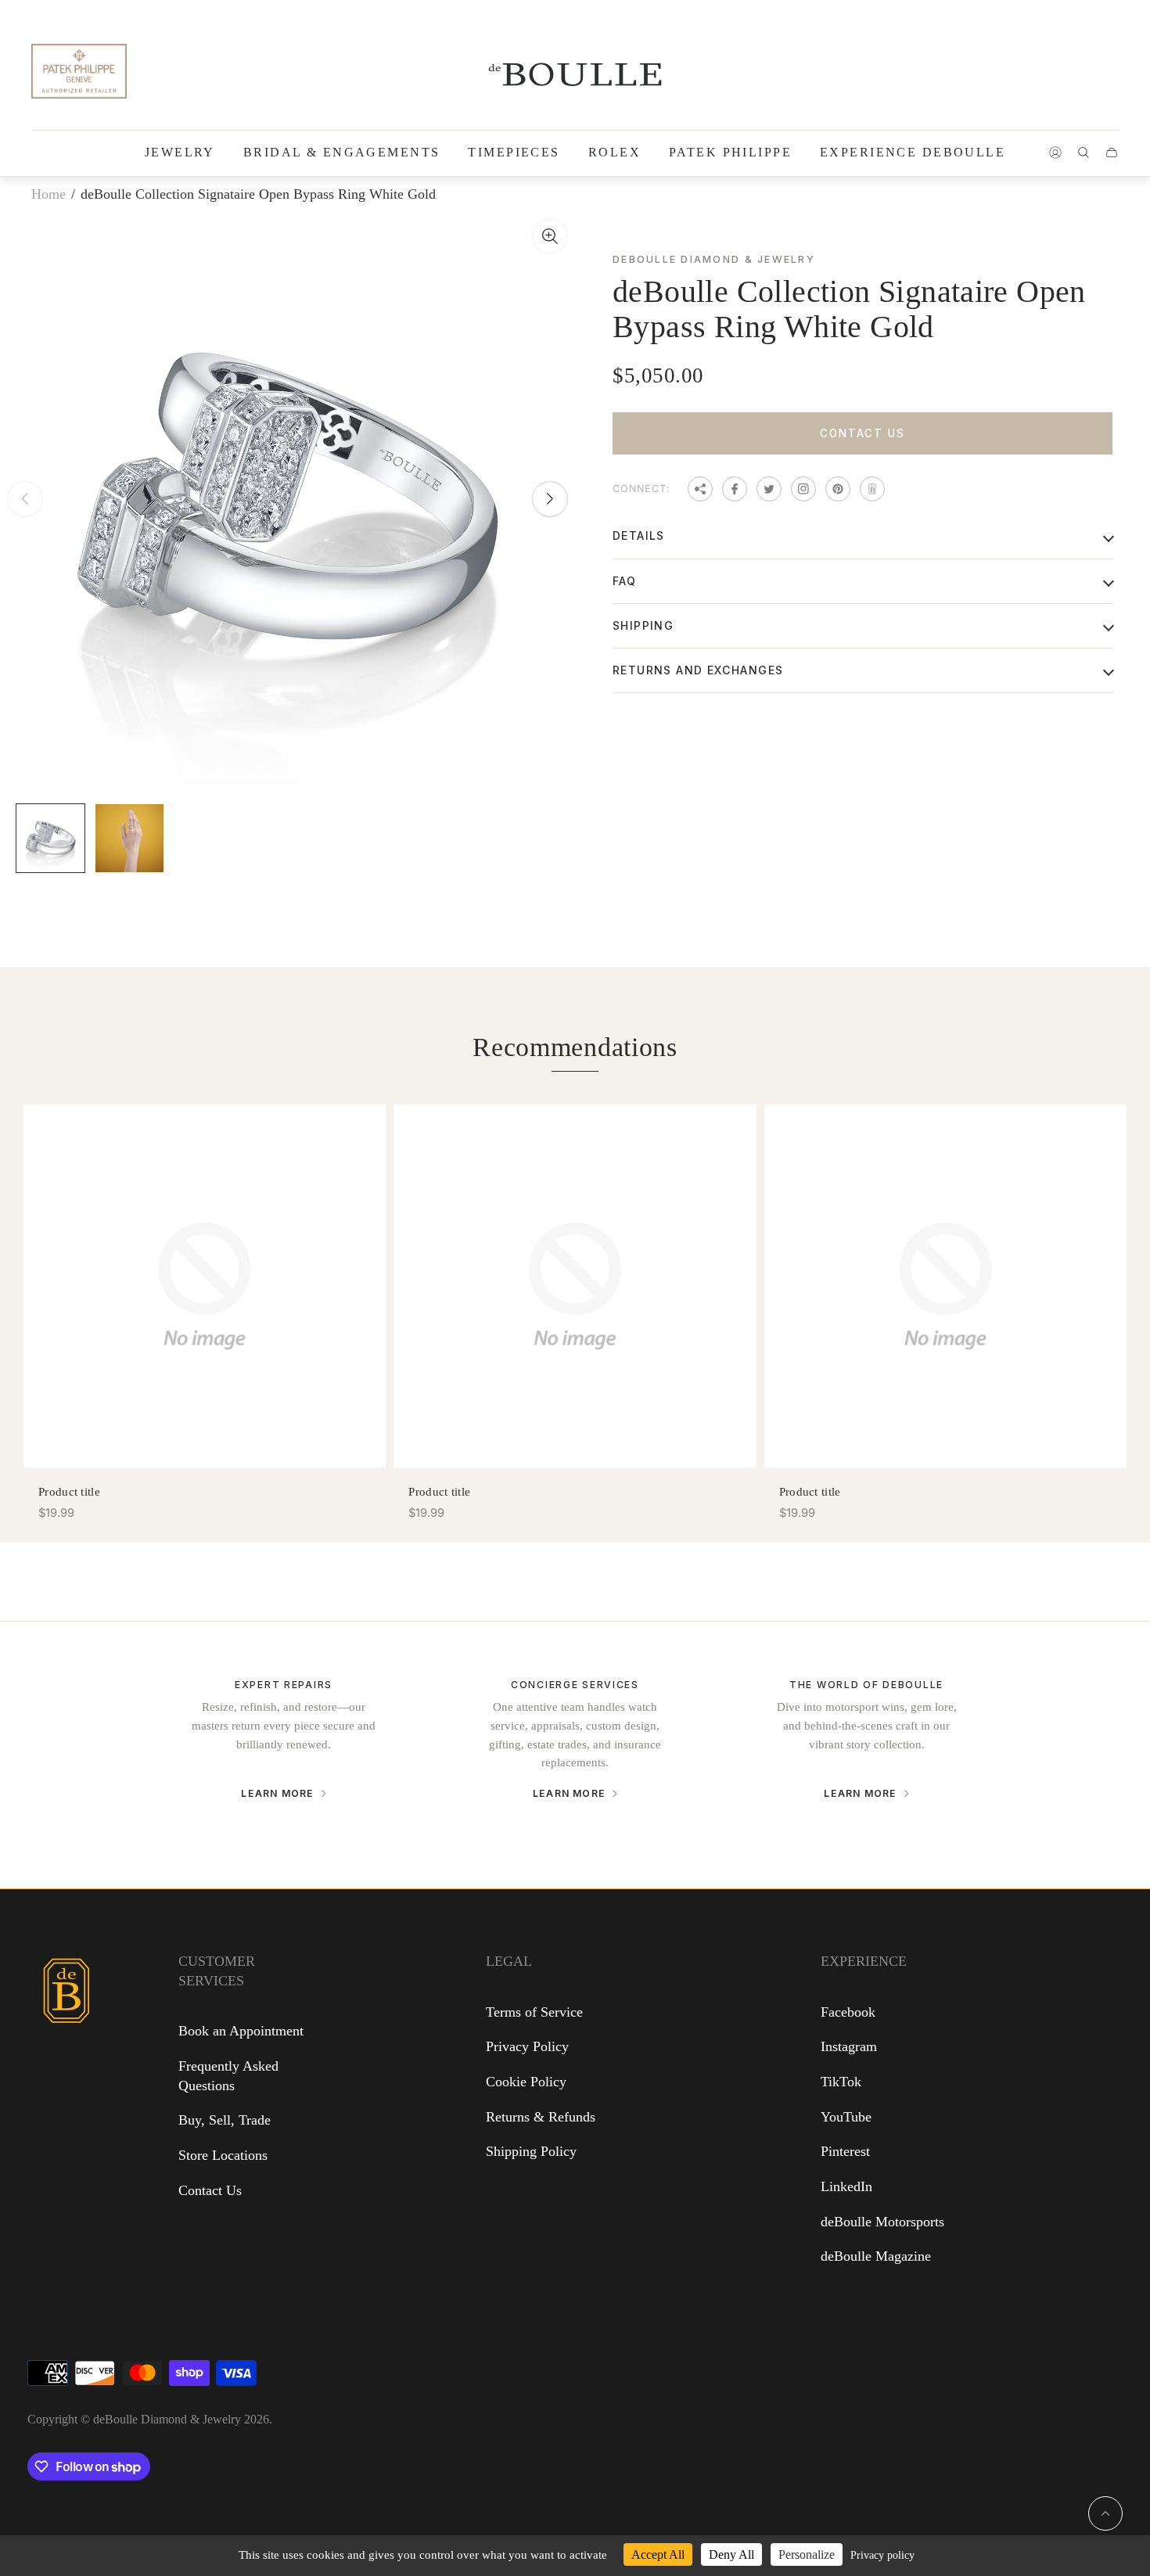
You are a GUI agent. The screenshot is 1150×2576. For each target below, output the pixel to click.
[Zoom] (550, 236)
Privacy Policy (527, 2046)
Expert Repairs (284, 1685)
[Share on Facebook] (735, 489)
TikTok (841, 2082)
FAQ (624, 581)
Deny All (731, 2554)
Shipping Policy (531, 2151)
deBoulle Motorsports (882, 2222)
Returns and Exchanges (698, 670)
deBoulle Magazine (876, 2256)
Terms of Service (534, 2012)
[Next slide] (550, 499)
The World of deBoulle (866, 1685)
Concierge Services (575, 1685)
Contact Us (862, 433)
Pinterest (845, 2151)
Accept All (658, 2554)
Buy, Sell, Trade (225, 2120)
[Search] (1084, 153)
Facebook (848, 2012)
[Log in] (1055, 153)
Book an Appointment (241, 2031)
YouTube (846, 2117)
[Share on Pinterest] (838, 489)
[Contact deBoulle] (872, 489)
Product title (69, 1491)
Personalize (807, 2554)
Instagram (849, 2046)
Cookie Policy (526, 2082)
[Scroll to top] (1105, 2513)
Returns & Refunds (541, 2117)
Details (639, 535)
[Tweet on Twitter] (769, 489)
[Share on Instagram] (803, 489)
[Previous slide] (25, 499)
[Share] (700, 489)
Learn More (277, 1794)
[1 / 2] (50, 838)
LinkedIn (846, 2186)
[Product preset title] (205, 1286)
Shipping (643, 625)
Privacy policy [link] (882, 2555)
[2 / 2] (129, 838)
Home (49, 194)
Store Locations (223, 2155)
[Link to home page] (66, 2093)
